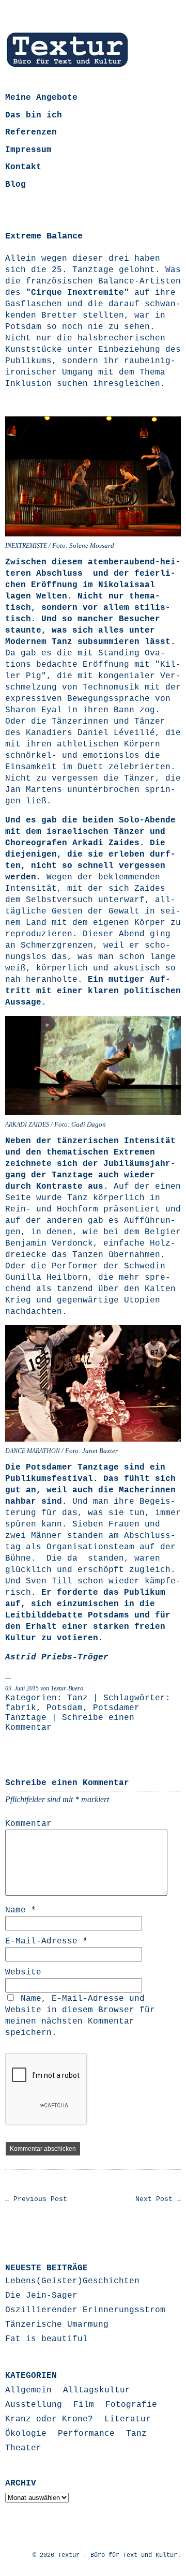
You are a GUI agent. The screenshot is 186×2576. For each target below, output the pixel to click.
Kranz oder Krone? (49, 2419)
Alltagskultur (97, 2390)
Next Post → (158, 2199)
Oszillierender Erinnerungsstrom (85, 2310)
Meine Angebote (41, 98)
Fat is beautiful (47, 2339)
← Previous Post (36, 2199)
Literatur (128, 2419)
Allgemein (28, 2390)
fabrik (21, 1708)
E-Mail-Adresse (47, 1941)
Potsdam (65, 1708)
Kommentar (28, 1824)
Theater (23, 2448)
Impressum (28, 150)
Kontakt (23, 167)
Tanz (78, 1698)
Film (84, 2405)
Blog (16, 185)
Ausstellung (34, 2405)
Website (23, 1972)
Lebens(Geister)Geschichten (72, 2281)
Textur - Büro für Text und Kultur (118, 2555)
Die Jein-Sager (41, 2296)
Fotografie (131, 2405)
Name (21, 1910)
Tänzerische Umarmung (57, 2325)
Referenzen (31, 132)
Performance (86, 2434)
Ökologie (26, 2434)
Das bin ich (34, 115)
